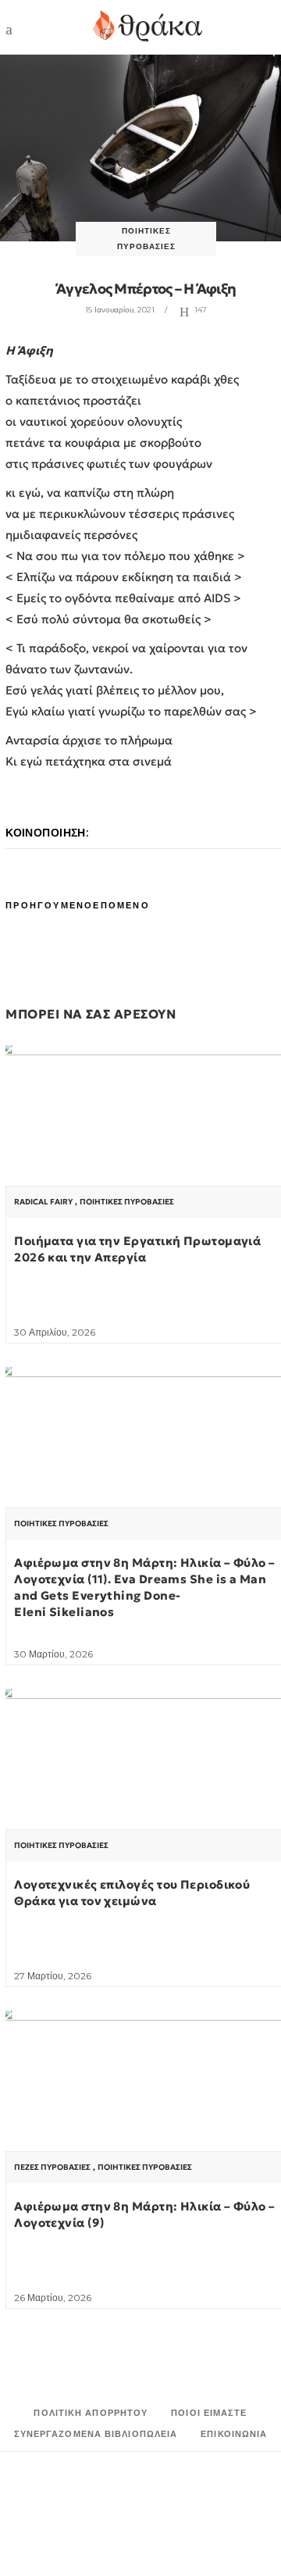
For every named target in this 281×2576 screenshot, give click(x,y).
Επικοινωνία (234, 2434)
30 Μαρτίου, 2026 (53, 1654)
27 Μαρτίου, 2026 (53, 1976)
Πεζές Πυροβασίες (52, 2167)
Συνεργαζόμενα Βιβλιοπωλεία (96, 2434)
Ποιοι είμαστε (209, 2413)
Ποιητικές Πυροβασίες (127, 1202)
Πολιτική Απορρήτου (91, 2413)
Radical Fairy (43, 1202)
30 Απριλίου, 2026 (55, 1332)
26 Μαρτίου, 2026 (53, 2298)
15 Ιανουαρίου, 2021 (120, 310)
